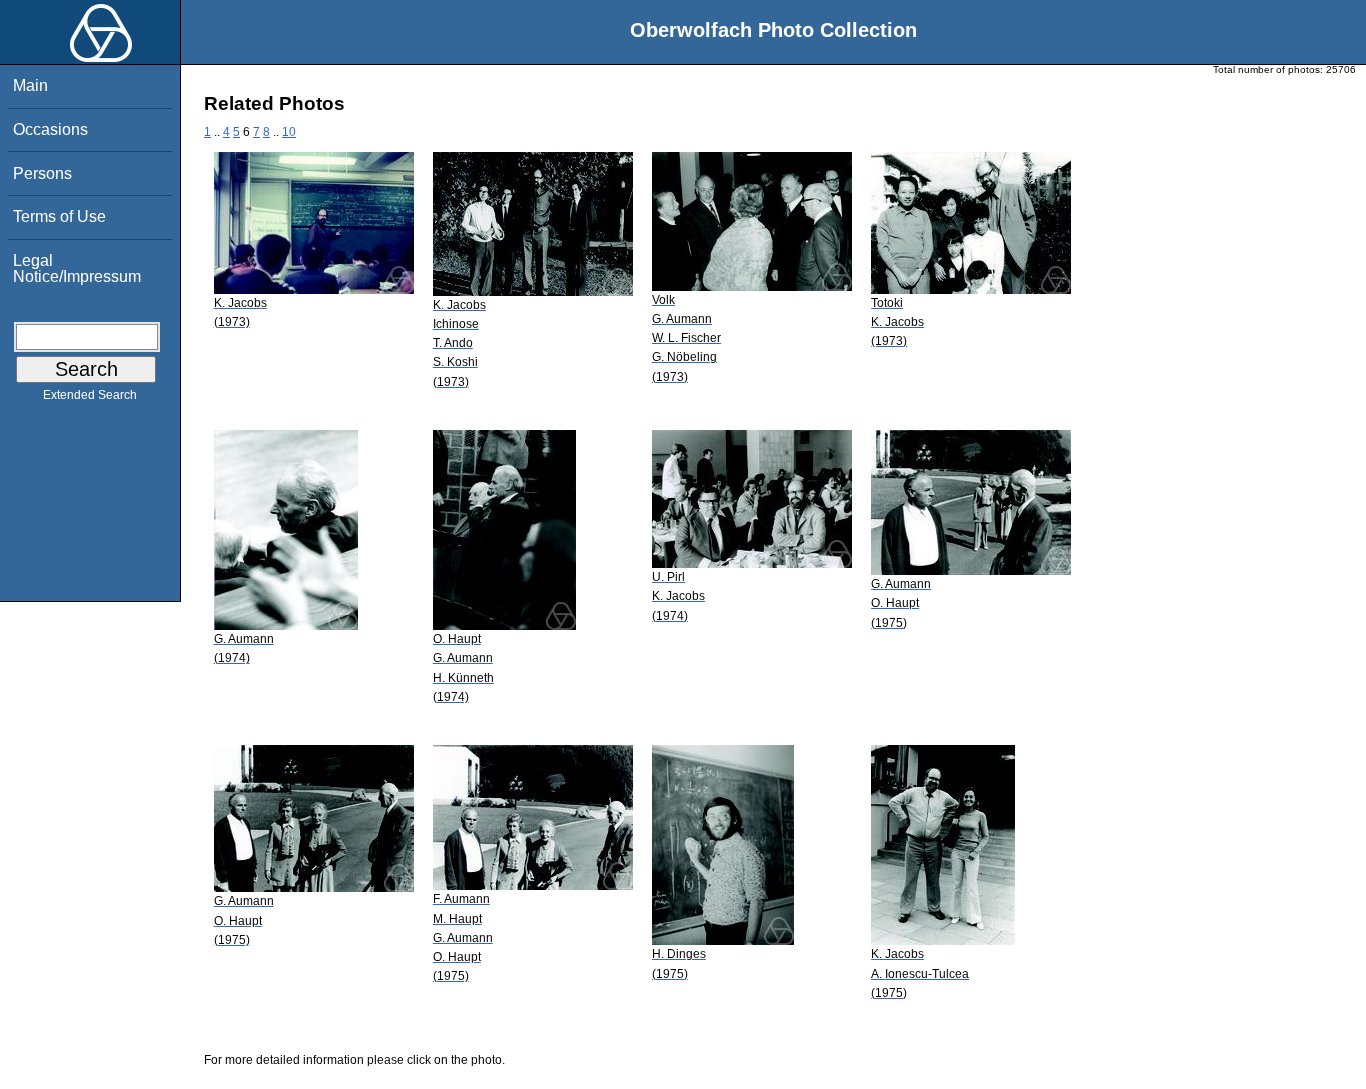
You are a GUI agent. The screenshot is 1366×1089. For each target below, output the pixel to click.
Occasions (50, 129)
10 (289, 132)
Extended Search (90, 395)
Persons (42, 173)
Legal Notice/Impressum (77, 268)
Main (30, 85)
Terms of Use (59, 216)
